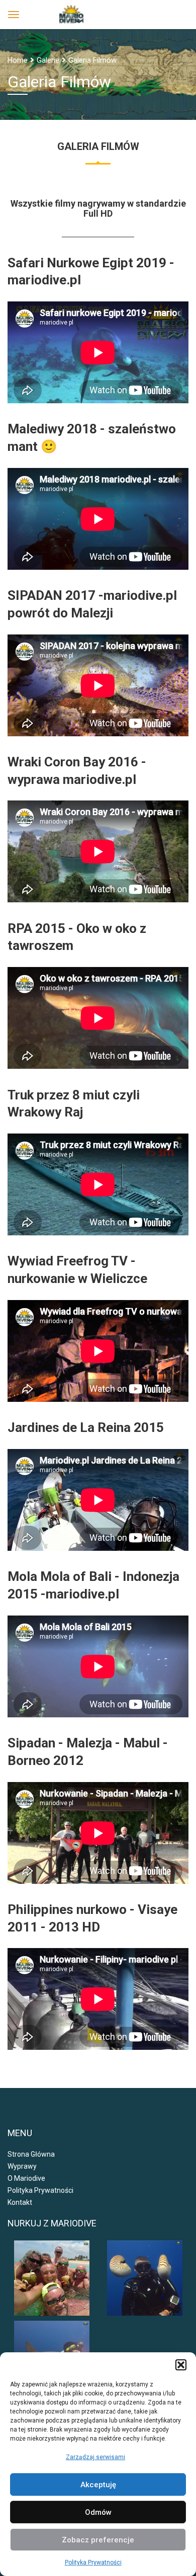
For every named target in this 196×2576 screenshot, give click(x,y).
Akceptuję (98, 2485)
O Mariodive (26, 2178)
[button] (181, 2365)
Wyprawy (22, 2166)
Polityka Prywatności (93, 2562)
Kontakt (20, 2202)
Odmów (98, 2512)
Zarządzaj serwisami (95, 2457)
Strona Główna (31, 2154)
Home (18, 60)
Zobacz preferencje (98, 2540)
